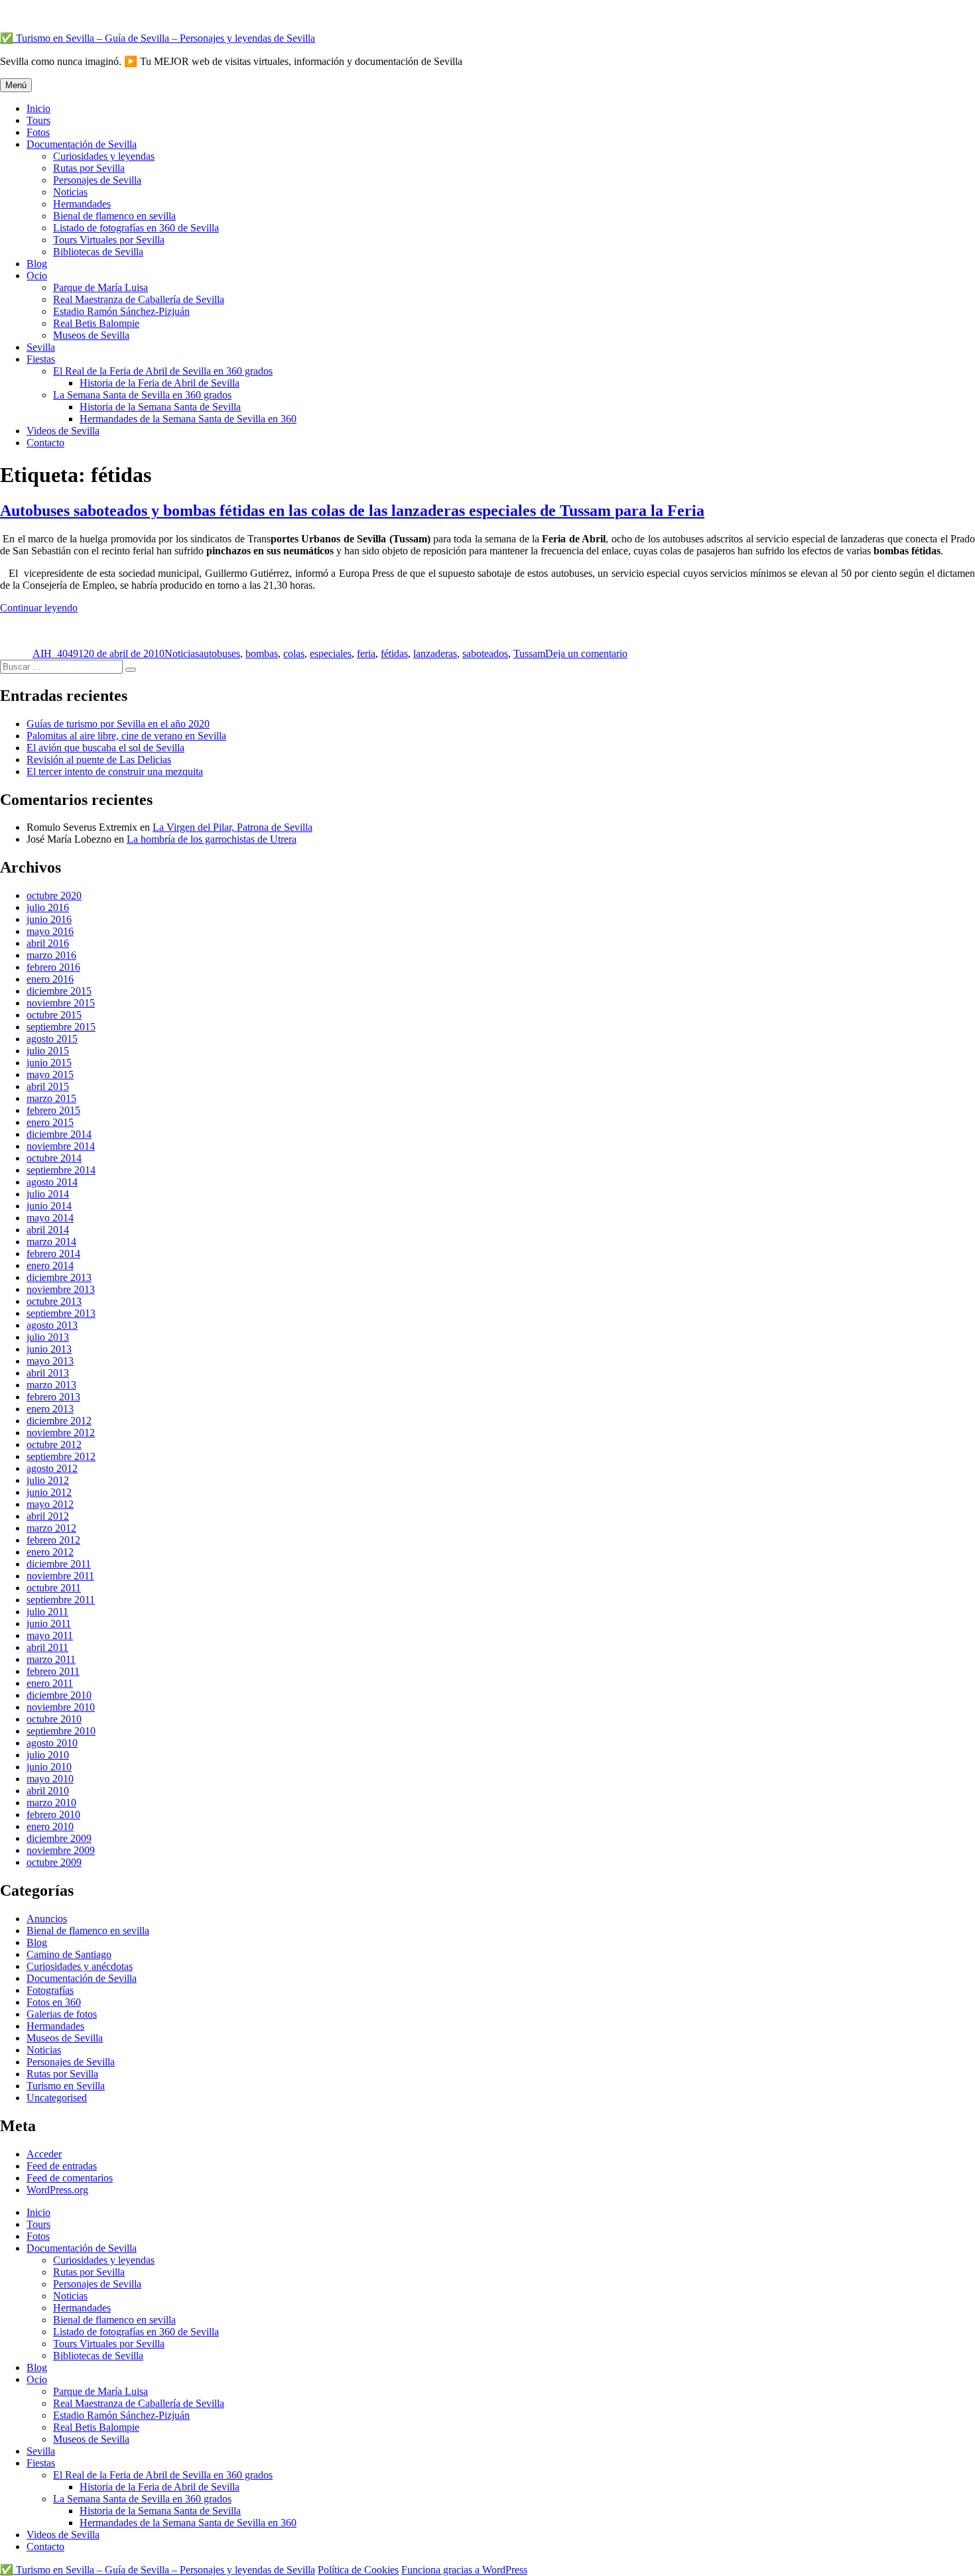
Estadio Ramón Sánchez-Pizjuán (121, 311)
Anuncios (47, 1919)
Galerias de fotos (62, 2014)
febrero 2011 (53, 1671)
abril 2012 (48, 1516)
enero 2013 (50, 1409)
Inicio (38, 108)
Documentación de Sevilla (82, 144)
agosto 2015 (52, 1039)
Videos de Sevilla (63, 431)
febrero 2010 (53, 1814)
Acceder (44, 2154)
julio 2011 (47, 1612)
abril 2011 (47, 1647)
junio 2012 (49, 1492)
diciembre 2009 (59, 1838)
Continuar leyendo (39, 608)
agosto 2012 (52, 1468)
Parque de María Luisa (100, 287)
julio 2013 (48, 1337)
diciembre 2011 (59, 1564)
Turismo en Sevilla (66, 2086)
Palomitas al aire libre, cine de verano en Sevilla (126, 736)
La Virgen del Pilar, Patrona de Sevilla (232, 827)
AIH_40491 (58, 653)
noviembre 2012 (61, 1433)
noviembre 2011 (60, 1576)
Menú (16, 85)
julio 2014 (48, 1194)
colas (294, 653)
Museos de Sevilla (91, 335)
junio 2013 (49, 1349)
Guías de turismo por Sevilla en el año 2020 (118, 724)
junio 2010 (49, 1767)
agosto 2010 (52, 1743)
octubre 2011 (54, 1588)
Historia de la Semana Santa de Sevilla (160, 407)
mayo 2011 (50, 1635)
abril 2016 (48, 943)
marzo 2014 (51, 1242)
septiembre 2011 (61, 1600)
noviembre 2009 (61, 1850)
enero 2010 (50, 1826)
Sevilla (41, 347)
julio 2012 (48, 1480)
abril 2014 (48, 1230)
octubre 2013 (54, 1301)
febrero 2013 (53, 1397)
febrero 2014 (53, 1254)
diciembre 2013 (59, 1277)
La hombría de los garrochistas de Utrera (212, 839)
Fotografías (50, 1990)
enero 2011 (50, 1683)
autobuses (220, 653)
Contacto (45, 443)
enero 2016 (50, 979)
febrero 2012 (53, 1540)
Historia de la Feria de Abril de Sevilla (160, 383)
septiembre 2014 (61, 1170)
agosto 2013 (52, 1325)
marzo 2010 (51, 1803)
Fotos (38, 132)
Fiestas (41, 359)
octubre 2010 (54, 1719)
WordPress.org (57, 2190)
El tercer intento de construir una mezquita (115, 771)
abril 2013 (48, 1373)
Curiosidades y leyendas (104, 156)
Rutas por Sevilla (89, 168)
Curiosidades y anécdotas (80, 1966)
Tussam (529, 653)
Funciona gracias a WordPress (464, 2570)
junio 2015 (49, 1063)
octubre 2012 (54, 1444)
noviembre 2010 (61, 1707)
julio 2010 (48, 1755)
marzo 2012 (51, 1528)
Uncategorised (57, 2098)
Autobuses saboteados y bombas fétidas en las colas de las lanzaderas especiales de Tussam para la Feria (352, 511)
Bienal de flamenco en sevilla (114, 216)
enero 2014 (50, 1265)
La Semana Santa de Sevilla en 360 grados (142, 395)
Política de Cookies (358, 2570)
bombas (262, 653)
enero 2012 (50, 1552)
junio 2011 (49, 1624)
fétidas (394, 653)
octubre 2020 (54, 895)
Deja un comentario (586, 653)
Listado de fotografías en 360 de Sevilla (136, 228)
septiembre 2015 (61, 1027)
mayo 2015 (50, 1074)
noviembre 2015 (61, 1003)
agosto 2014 (52, 1182)
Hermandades (82, 204)
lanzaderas (435, 653)
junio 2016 (49, 919)
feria (366, 653)
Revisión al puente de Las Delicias (99, 760)
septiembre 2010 (61, 1731)
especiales (331, 653)
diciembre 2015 (59, 991)
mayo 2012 (50, 1504)
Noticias (70, 192)
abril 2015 (48, 1086)
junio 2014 (49, 1206)
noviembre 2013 (61, 1289)
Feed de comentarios (70, 2178)
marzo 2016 (51, 955)
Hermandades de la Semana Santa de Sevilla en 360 (188, 419)
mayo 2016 (50, 931)
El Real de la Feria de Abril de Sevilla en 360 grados (163, 371)
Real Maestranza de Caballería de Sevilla (139, 299)
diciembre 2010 (59, 1695)
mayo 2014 (50, 1218)
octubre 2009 (54, 1862)
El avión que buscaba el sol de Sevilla (105, 748)
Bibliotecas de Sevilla (98, 252)
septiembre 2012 (61, 1456)
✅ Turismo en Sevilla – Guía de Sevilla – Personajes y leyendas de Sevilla (158, 38)
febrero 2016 (53, 967)
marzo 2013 (51, 1385)
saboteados (485, 653)
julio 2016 (48, 907)
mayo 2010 (50, 1779)
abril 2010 (48, 1791)
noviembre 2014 (61, 1146)
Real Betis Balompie (96, 323)
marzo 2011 (51, 1659)
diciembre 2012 (59, 1421)
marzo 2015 (51, 1098)
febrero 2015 (53, 1110)
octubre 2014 (54, 1158)
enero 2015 (50, 1122)
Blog (37, 264)
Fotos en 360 (54, 2002)
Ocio (37, 276)
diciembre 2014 (59, 1134)
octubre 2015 (54, 1015)
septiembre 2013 (61, 1313)
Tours (38, 120)
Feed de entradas (62, 2166)
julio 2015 (48, 1051)
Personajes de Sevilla (97, 180)
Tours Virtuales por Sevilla (109, 240)
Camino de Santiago (69, 1954)
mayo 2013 (50, 1361)
